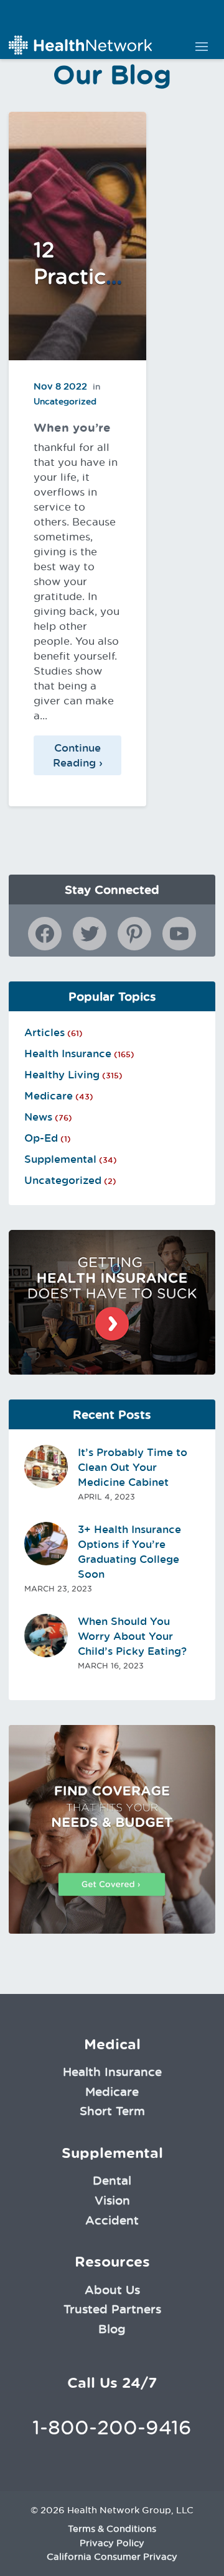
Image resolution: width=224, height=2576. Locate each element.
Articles (44, 1032)
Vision (112, 2200)
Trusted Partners (112, 2309)
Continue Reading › (78, 755)
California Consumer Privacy (112, 2557)
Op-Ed (41, 1138)
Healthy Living (62, 1075)
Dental (112, 2180)
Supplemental (60, 1159)
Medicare (49, 1096)
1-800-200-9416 (112, 2427)
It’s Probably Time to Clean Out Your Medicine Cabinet (133, 1467)
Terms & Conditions (112, 2529)
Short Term (112, 2111)
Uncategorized (63, 1180)
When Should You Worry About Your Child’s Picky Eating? (132, 1636)
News (38, 1117)
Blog (112, 2329)
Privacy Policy (112, 2543)
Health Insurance (68, 1054)
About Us (112, 2290)
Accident (112, 2220)
